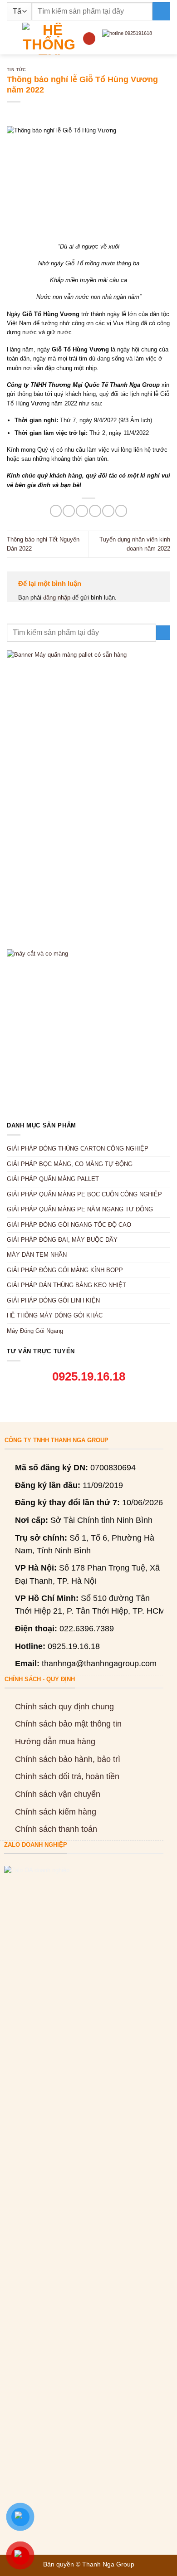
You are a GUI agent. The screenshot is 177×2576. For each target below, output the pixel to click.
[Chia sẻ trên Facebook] (69, 511)
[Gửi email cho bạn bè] (95, 511)
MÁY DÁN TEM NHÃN (37, 1255)
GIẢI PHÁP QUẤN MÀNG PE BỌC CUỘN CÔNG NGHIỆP (84, 1194)
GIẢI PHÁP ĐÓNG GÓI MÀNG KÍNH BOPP (65, 1270)
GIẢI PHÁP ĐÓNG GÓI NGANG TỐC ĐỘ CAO (69, 1225)
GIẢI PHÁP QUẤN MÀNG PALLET (53, 1179)
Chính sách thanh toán (56, 1829)
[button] (11, 38)
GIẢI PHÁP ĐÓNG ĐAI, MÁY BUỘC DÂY (62, 1240)
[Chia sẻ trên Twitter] (82, 511)
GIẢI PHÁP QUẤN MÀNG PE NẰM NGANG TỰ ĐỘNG (80, 1209)
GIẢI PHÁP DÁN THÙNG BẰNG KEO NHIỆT (66, 1285)
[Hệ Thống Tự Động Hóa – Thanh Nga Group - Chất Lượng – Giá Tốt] (49, 39)
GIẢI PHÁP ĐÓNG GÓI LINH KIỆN (53, 1300)
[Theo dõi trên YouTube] (89, 38)
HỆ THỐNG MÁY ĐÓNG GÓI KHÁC (55, 1315)
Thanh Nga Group (108, 2564)
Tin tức (16, 70)
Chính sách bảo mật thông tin (68, 1724)
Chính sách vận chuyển (58, 1794)
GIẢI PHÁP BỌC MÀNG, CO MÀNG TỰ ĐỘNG (70, 1164)
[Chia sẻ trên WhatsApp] (56, 511)
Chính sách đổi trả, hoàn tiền (67, 1776)
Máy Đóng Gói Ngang (35, 1331)
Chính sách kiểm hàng (56, 1812)
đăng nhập (57, 598)
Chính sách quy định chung (64, 1707)
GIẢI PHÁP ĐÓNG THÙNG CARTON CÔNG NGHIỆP (78, 1149)
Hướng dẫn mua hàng (55, 1742)
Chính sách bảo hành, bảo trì (68, 1759)
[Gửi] (161, 11)
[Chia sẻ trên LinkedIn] (121, 511)
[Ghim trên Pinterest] (108, 511)
